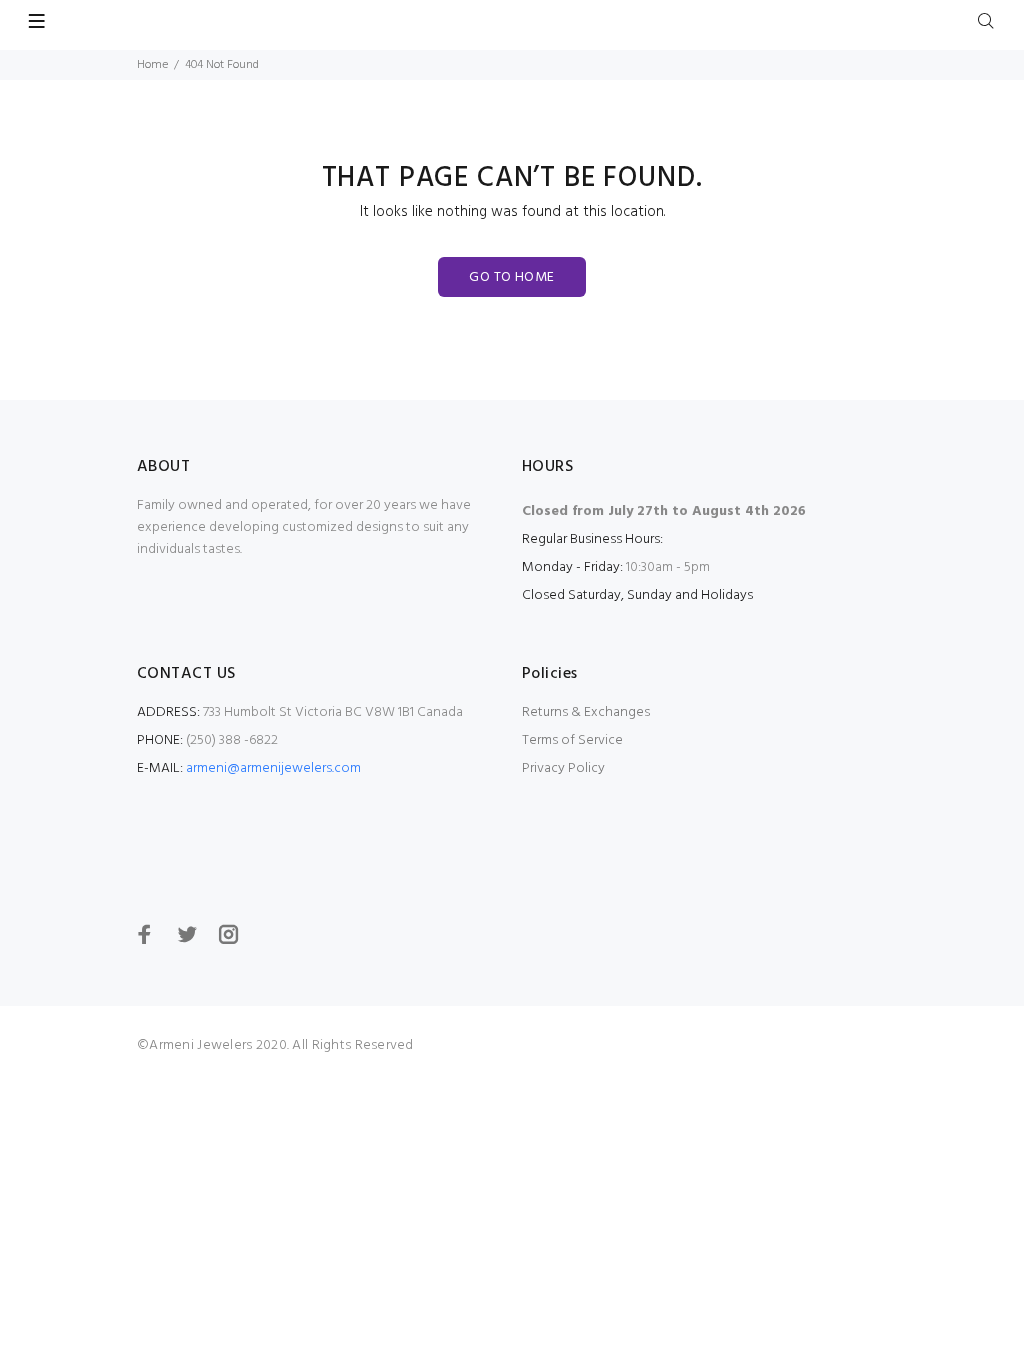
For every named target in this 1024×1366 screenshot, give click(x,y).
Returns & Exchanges (586, 712)
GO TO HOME (511, 277)
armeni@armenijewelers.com (273, 768)
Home (152, 65)
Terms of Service (572, 740)
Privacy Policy (563, 768)
